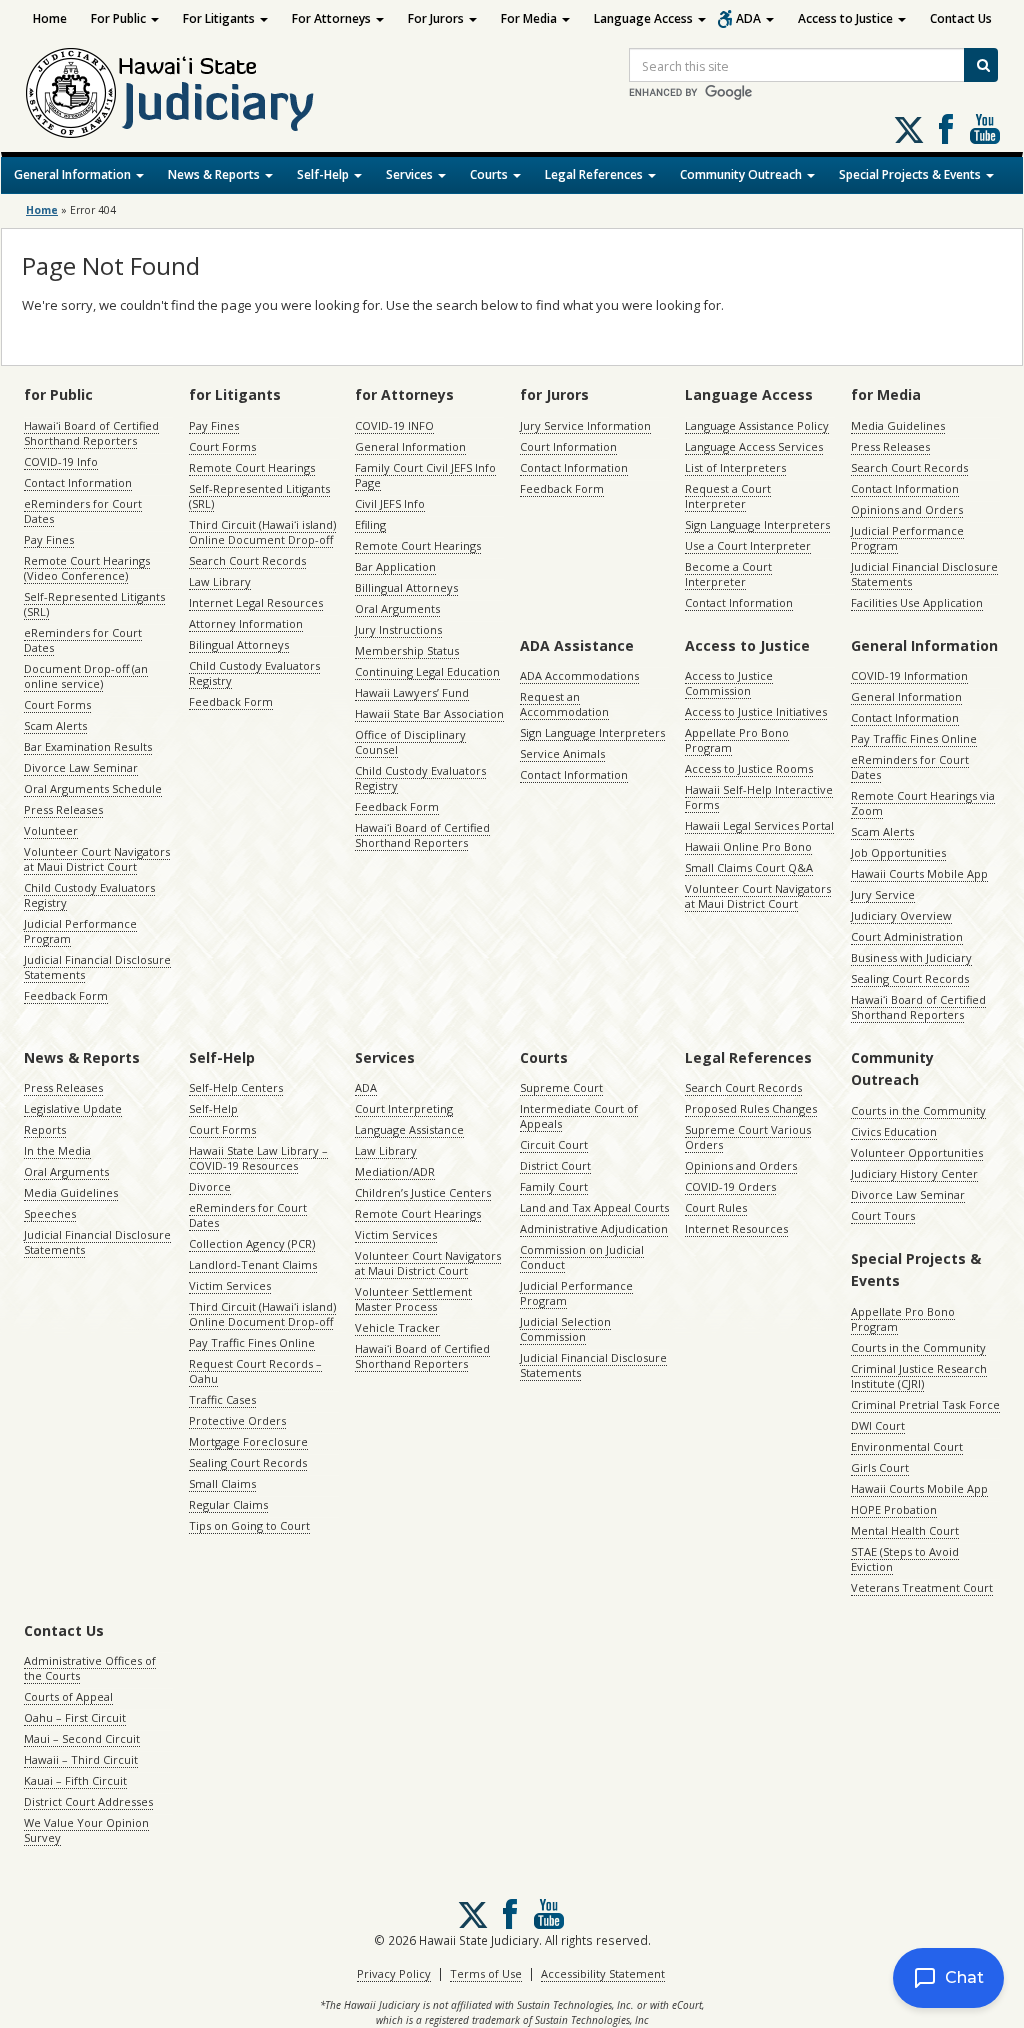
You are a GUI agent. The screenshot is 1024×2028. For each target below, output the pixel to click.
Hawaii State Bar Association (429, 713)
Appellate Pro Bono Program (737, 740)
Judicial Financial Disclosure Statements (97, 967)
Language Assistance (409, 1129)
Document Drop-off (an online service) (86, 676)
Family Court (554, 1186)
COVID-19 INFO (394, 425)
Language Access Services (754, 446)
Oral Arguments (397, 608)
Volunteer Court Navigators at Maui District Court (97, 859)
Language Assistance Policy (757, 425)
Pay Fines (49, 539)
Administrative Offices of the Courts (90, 1668)
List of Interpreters (735, 467)
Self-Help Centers (236, 1087)
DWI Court (878, 1425)
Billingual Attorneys (406, 587)
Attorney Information (246, 623)
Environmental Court (907, 1446)
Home (50, 18)
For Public (120, 18)
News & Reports (215, 174)
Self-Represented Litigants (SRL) (94, 604)
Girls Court (880, 1467)
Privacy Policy (394, 1973)
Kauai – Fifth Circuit (75, 1780)
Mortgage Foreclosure (248, 1441)
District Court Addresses (88, 1801)
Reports (45, 1129)
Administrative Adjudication (594, 1228)
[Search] (981, 65)
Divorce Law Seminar (81, 767)
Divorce (210, 1186)
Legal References (595, 174)
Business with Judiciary (911, 957)
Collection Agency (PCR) (252, 1243)
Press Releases (63, 809)
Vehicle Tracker (397, 1327)
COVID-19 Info (61, 461)
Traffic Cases (222, 1399)
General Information (74, 174)
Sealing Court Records (910, 978)
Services (411, 174)
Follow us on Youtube (985, 129)
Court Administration (907, 936)
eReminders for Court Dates (83, 511)
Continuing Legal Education (427, 671)
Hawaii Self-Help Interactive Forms (759, 797)
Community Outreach (742, 174)
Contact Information (78, 482)
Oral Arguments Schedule (93, 788)
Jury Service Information (585, 425)
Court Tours (883, 1215)
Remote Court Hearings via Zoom (923, 803)
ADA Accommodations (579, 675)
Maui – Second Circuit (82, 1738)
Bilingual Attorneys (239, 644)
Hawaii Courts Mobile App (919, 873)
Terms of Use (486, 1973)
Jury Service (883, 894)
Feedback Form (66, 995)
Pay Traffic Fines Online (914, 738)
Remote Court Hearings (252, 467)
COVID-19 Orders (730, 1186)
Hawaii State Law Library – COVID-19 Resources (258, 1158)
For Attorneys (333, 18)
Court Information (568, 446)
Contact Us (961, 18)
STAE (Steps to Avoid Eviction (905, 1559)
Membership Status (407, 650)
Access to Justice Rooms (749, 768)
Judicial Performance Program (80, 931)
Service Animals (562, 753)
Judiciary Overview (901, 915)
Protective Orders (237, 1420)
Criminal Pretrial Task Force (925, 1404)
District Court (555, 1165)
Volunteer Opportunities (917, 1152)
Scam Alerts (55, 725)
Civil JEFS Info (390, 503)
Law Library (220, 581)
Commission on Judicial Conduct (582, 1257)
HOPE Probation (894, 1509)
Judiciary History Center (914, 1173)
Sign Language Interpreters (757, 524)
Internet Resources (736, 1228)
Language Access (645, 18)
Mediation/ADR (395, 1171)
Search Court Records (247, 560)
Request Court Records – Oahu (255, 1371)
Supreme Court (561, 1087)
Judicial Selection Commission (565, 1329)
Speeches (50, 1213)
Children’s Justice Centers (423, 1192)
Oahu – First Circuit (75, 1717)
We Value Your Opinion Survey (86, 1830)
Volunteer (51, 830)
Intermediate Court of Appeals (579, 1116)
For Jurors (437, 18)
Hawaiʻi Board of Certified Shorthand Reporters (91, 433)
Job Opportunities (898, 852)
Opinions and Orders (907, 509)
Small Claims (222, 1483)
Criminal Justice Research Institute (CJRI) (919, 1376)
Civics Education (894, 1131)
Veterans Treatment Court (922, 1587)
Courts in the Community (918, 1110)
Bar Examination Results (88, 746)
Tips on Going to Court (249, 1525)
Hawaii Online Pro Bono (748, 846)
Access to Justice (847, 18)
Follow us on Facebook (946, 129)
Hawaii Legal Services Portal (759, 825)
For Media (530, 18)
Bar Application (395, 566)
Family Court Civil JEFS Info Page (425, 475)
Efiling (370, 524)
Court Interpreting (404, 1108)
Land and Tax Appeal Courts (594, 1207)
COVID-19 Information (909, 675)
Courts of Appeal (68, 1696)
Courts (490, 174)
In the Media (57, 1150)
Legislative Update (73, 1108)
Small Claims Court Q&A (749, 867)
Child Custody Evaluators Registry (89, 895)
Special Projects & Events (911, 174)
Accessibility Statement (603, 1973)
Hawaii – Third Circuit (81, 1759)
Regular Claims (228, 1504)
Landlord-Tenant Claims (253, 1264)
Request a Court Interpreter (728, 496)
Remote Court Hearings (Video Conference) (87, 568)
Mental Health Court (905, 1530)
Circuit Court (554, 1144)
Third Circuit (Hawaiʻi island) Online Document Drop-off (262, 532)
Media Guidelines (898, 425)
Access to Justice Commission (729, 683)
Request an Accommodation (564, 704)
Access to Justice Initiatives (756, 711)
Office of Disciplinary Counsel (410, 742)
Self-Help (324, 174)
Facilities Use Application (917, 602)
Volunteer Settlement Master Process (413, 1299)
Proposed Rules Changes (751, 1108)
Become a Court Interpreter (728, 574)
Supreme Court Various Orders (748, 1137)
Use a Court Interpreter (748, 545)
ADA (750, 18)
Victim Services (230, 1285)
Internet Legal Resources (256, 602)
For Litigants (220, 18)
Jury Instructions (398, 629)
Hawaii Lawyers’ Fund (412, 692)
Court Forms (57, 704)
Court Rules (716, 1207)
